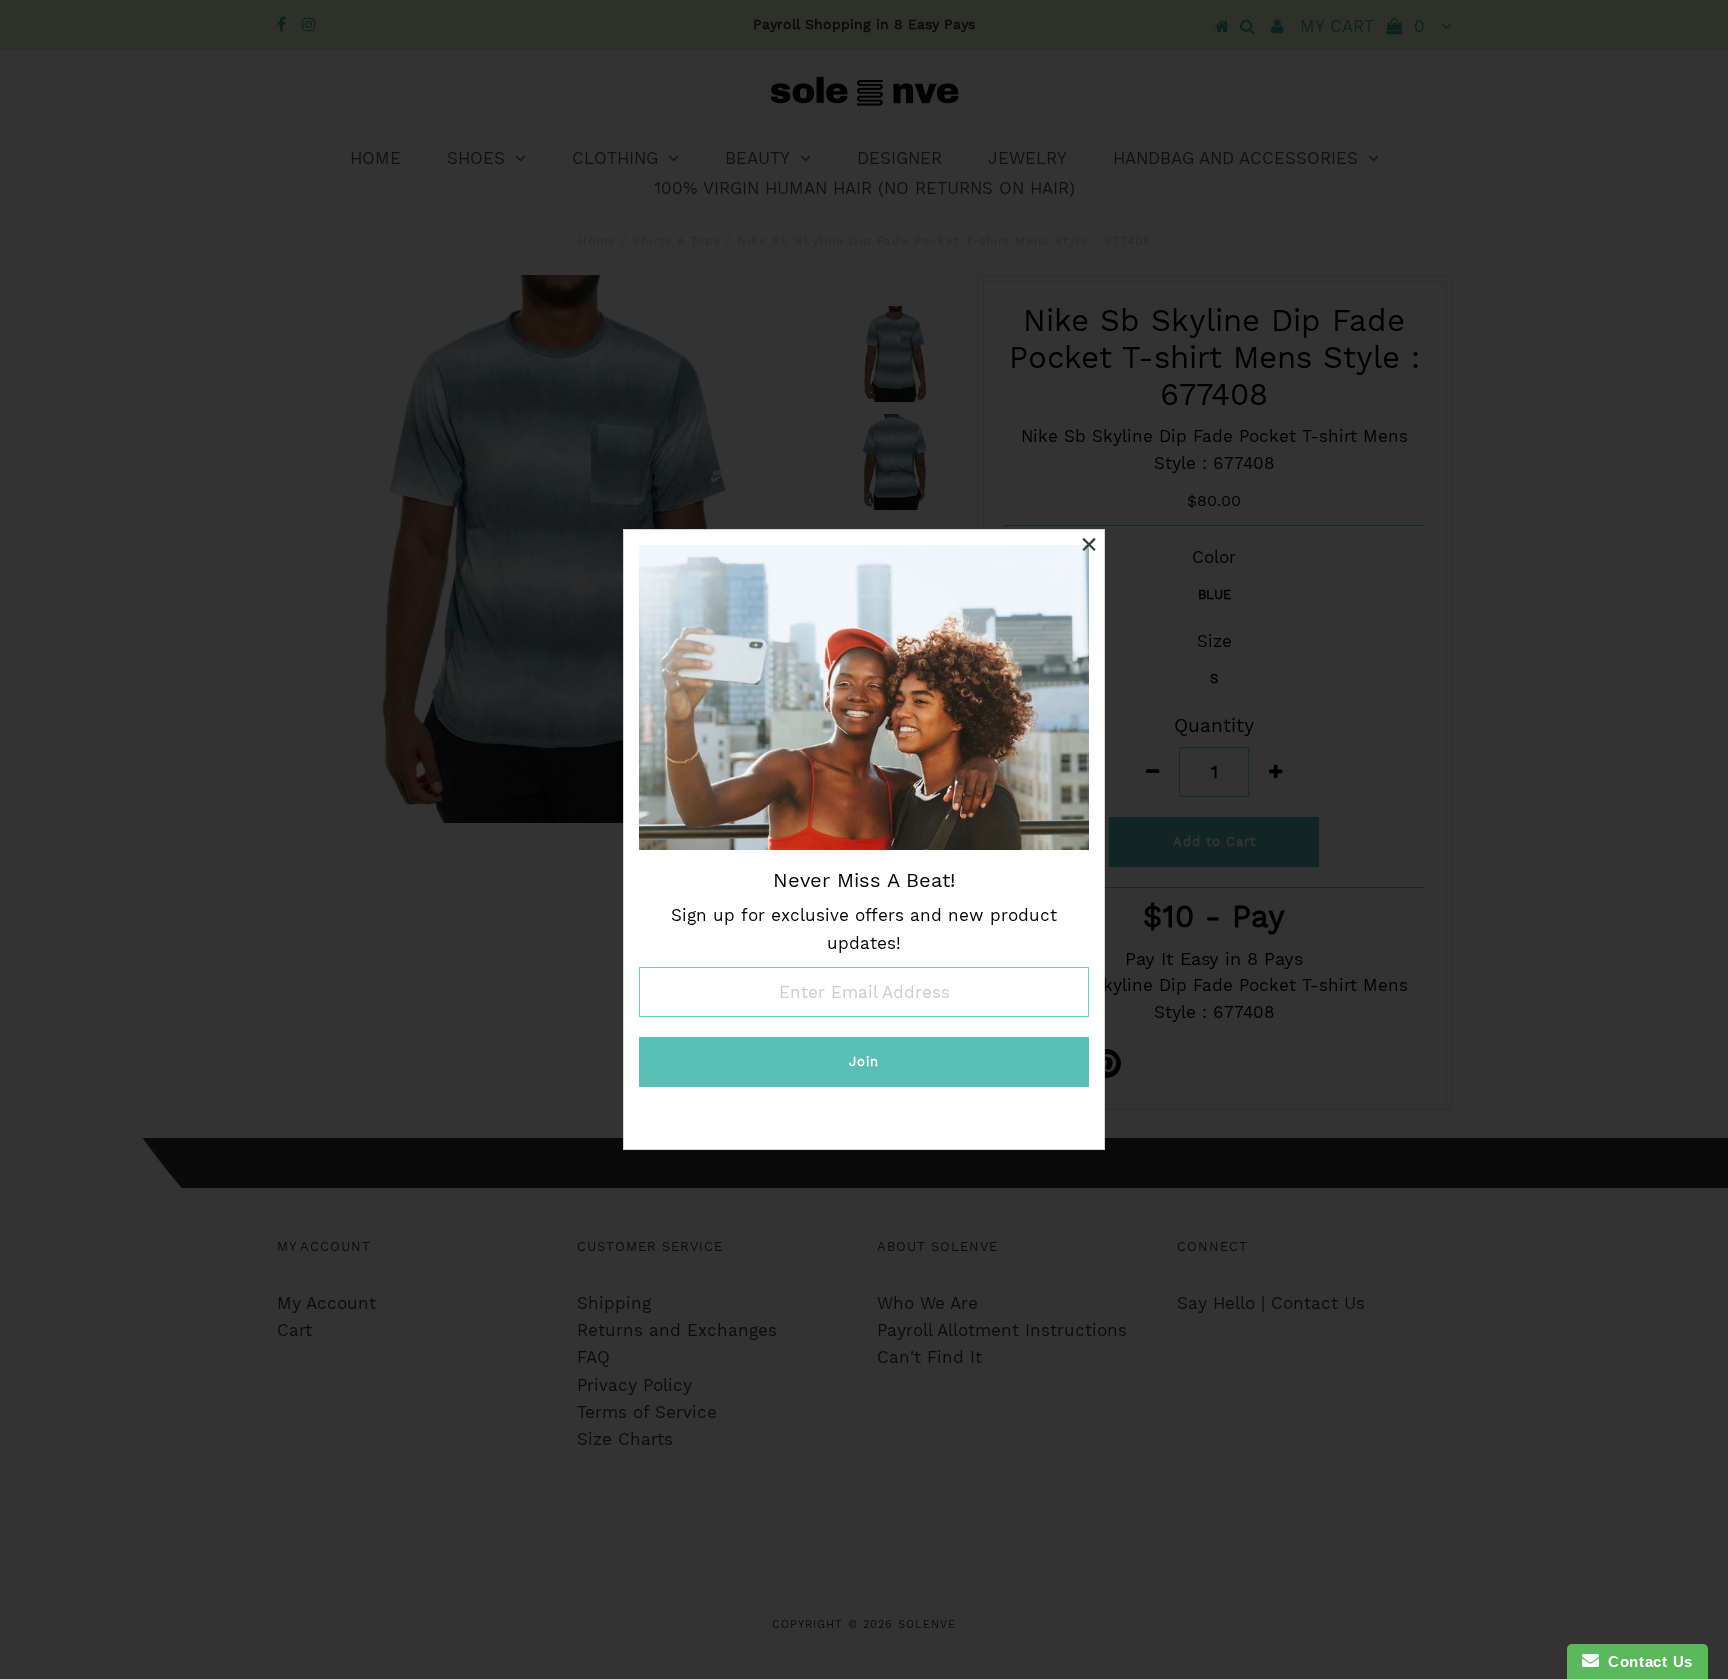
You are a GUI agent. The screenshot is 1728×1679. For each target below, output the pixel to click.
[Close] (1089, 545)
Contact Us (1646, 1661)
